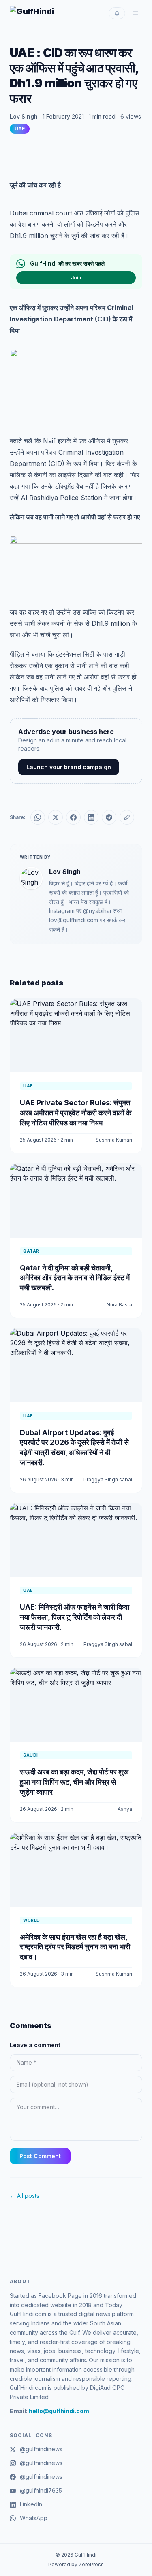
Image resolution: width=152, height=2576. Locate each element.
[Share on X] (56, 817)
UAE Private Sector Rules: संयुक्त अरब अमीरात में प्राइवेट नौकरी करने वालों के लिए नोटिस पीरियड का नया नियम (76, 1113)
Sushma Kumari (114, 1140)
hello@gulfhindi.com (59, 2411)
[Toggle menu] (135, 13)
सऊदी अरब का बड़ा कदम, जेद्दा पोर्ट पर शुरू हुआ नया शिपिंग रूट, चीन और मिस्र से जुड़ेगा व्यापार (74, 1782)
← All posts (25, 2196)
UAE (20, 129)
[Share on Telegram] (109, 817)
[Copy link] (127, 817)
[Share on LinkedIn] (91, 817)
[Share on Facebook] (73, 817)
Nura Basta (119, 1305)
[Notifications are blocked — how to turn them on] (117, 13)
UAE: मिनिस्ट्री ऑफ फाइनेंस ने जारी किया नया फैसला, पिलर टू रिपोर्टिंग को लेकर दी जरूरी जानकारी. (75, 1617)
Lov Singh (24, 116)
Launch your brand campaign (69, 767)
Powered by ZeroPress (76, 2564)
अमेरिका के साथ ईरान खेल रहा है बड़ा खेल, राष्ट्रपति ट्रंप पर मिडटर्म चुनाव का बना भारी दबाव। (75, 1947)
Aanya (125, 1809)
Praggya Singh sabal (108, 1479)
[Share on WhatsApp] (38, 817)
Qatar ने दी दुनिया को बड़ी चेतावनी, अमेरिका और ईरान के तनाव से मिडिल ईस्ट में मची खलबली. (75, 1278)
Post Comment (40, 2156)
